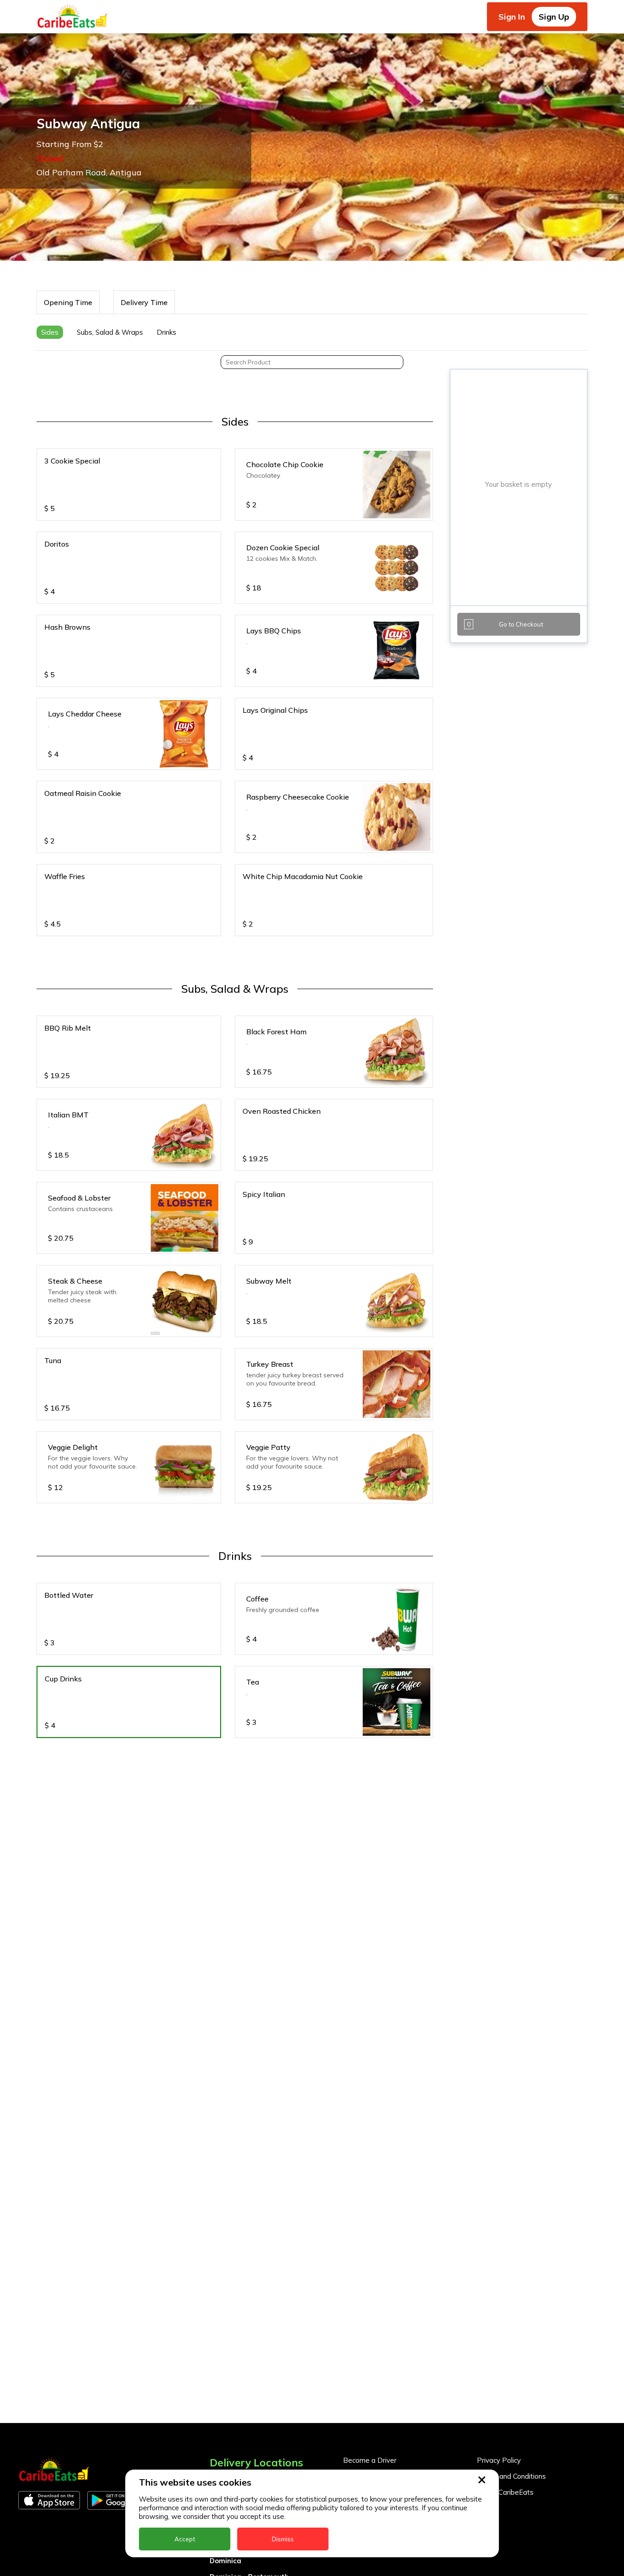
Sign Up (554, 17)
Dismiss (283, 2539)
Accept (185, 2539)
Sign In (512, 17)
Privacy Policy (499, 2460)
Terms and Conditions (511, 2476)
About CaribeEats (505, 2492)
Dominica (225, 2561)
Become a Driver (370, 2460)
